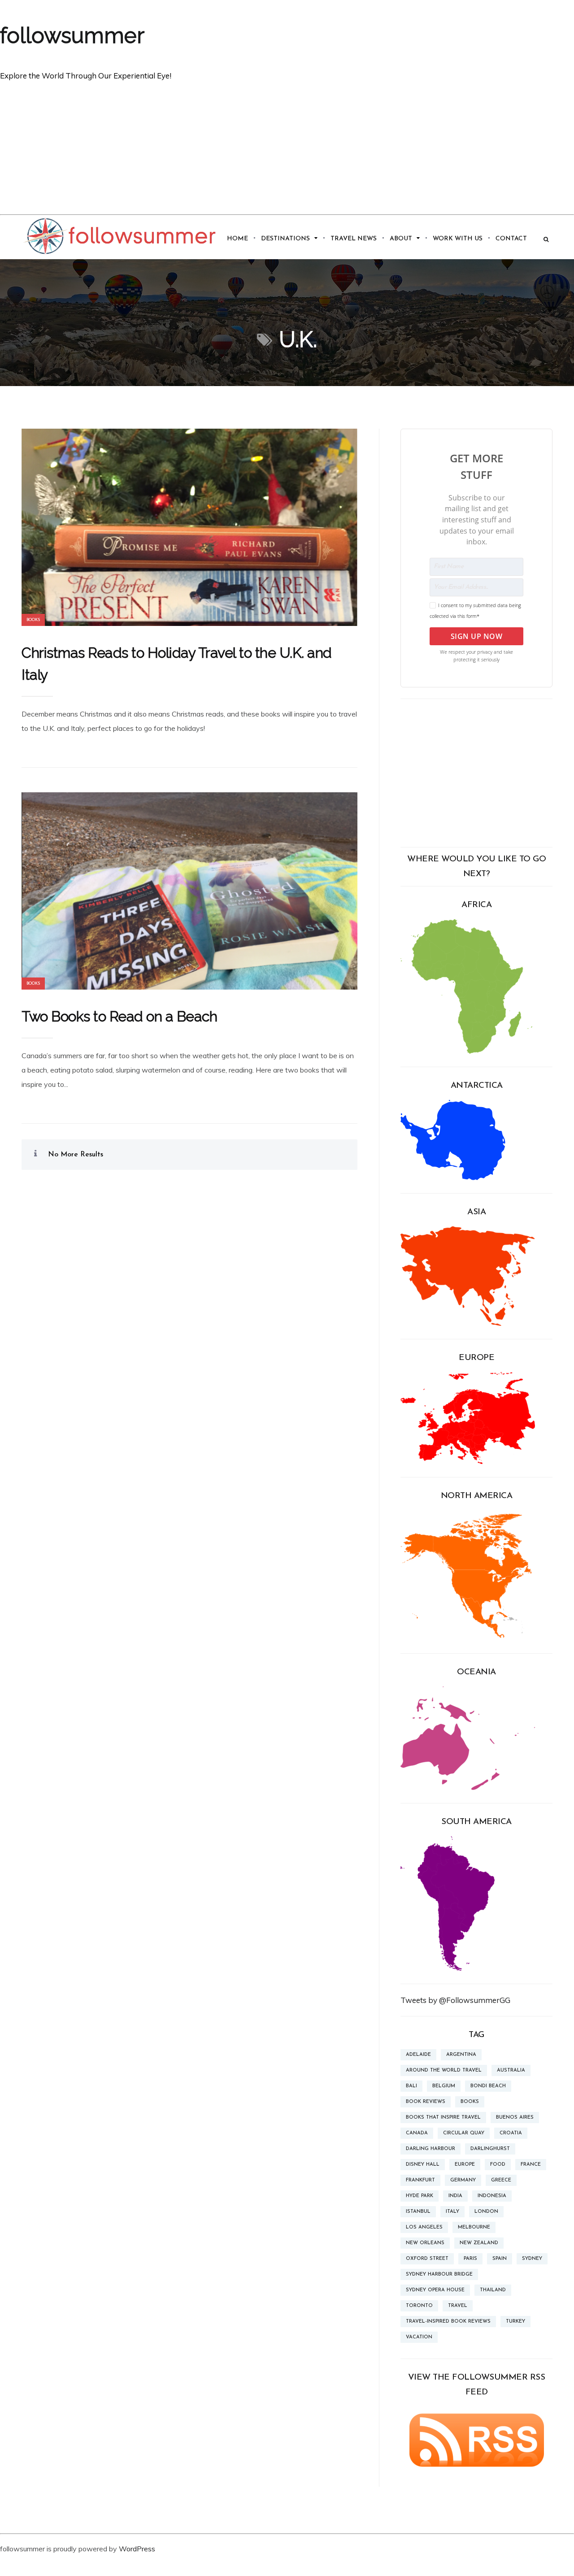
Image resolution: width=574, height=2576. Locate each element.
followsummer (72, 35)
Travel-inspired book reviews (448, 2322)
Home (237, 239)
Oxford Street (427, 2259)
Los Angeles (424, 2227)
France (531, 2165)
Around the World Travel (444, 2070)
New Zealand (479, 2243)
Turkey (515, 2322)
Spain (500, 2259)
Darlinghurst (490, 2149)
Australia (511, 2070)
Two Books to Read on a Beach (119, 1016)
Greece (501, 2180)
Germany (463, 2180)
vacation (419, 2337)
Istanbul (418, 2212)
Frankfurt (420, 2180)
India (455, 2196)
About (401, 239)
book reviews (426, 2102)
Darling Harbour (430, 2149)
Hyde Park (420, 2196)
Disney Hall (423, 2165)
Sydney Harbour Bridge (439, 2274)
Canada (417, 2133)
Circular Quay (464, 2133)
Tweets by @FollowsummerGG (455, 2000)
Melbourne (474, 2227)
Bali (411, 2086)
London (486, 2212)
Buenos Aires (515, 2118)
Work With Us (458, 239)
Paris (470, 2259)
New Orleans (425, 2243)
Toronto (419, 2306)
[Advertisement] (287, 147)
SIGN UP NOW (477, 636)
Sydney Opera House (435, 2290)
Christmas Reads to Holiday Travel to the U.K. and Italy (177, 664)
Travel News (354, 239)
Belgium (444, 2086)
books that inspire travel (443, 2118)
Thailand (493, 2290)
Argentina (461, 2055)
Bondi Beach (488, 2086)
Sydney (532, 2259)
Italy (452, 2212)
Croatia (511, 2133)
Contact (511, 239)
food (498, 2165)
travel (458, 2306)
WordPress (137, 2549)
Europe (465, 2165)
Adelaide (418, 2055)
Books (33, 620)
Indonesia (492, 2196)
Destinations (285, 239)
